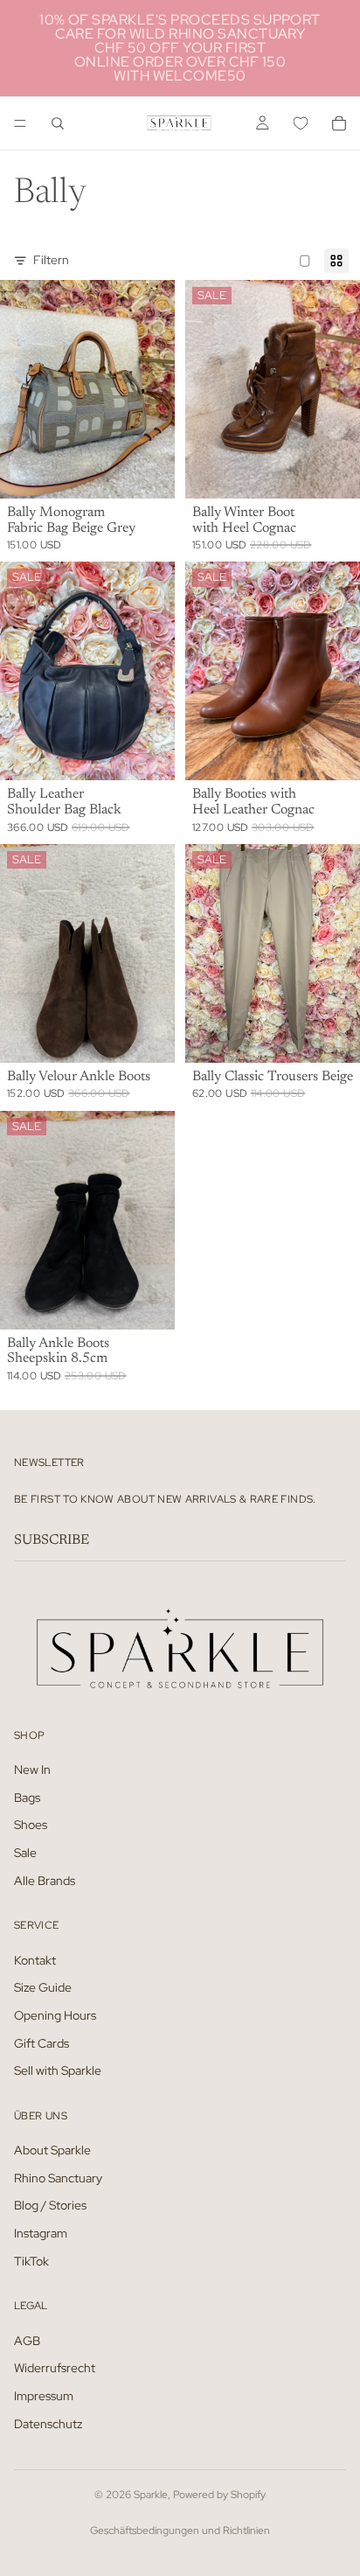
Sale (25, 1853)
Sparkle (151, 2495)
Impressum (44, 2396)
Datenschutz (48, 2424)
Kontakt (35, 1960)
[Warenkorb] (339, 123)
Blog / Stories (50, 2205)
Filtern (51, 260)
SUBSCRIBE (52, 1540)
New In (32, 1770)
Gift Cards (42, 2043)
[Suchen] (58, 123)
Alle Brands (45, 1881)
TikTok (31, 2261)
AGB (27, 2341)
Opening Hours (55, 2015)
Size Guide (43, 1987)
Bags (27, 1798)
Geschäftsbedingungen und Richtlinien (180, 2531)
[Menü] (20, 123)
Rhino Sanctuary (58, 2178)
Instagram (41, 2233)
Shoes (31, 1825)
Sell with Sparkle (58, 2070)
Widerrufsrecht (55, 2368)
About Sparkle (52, 2150)
